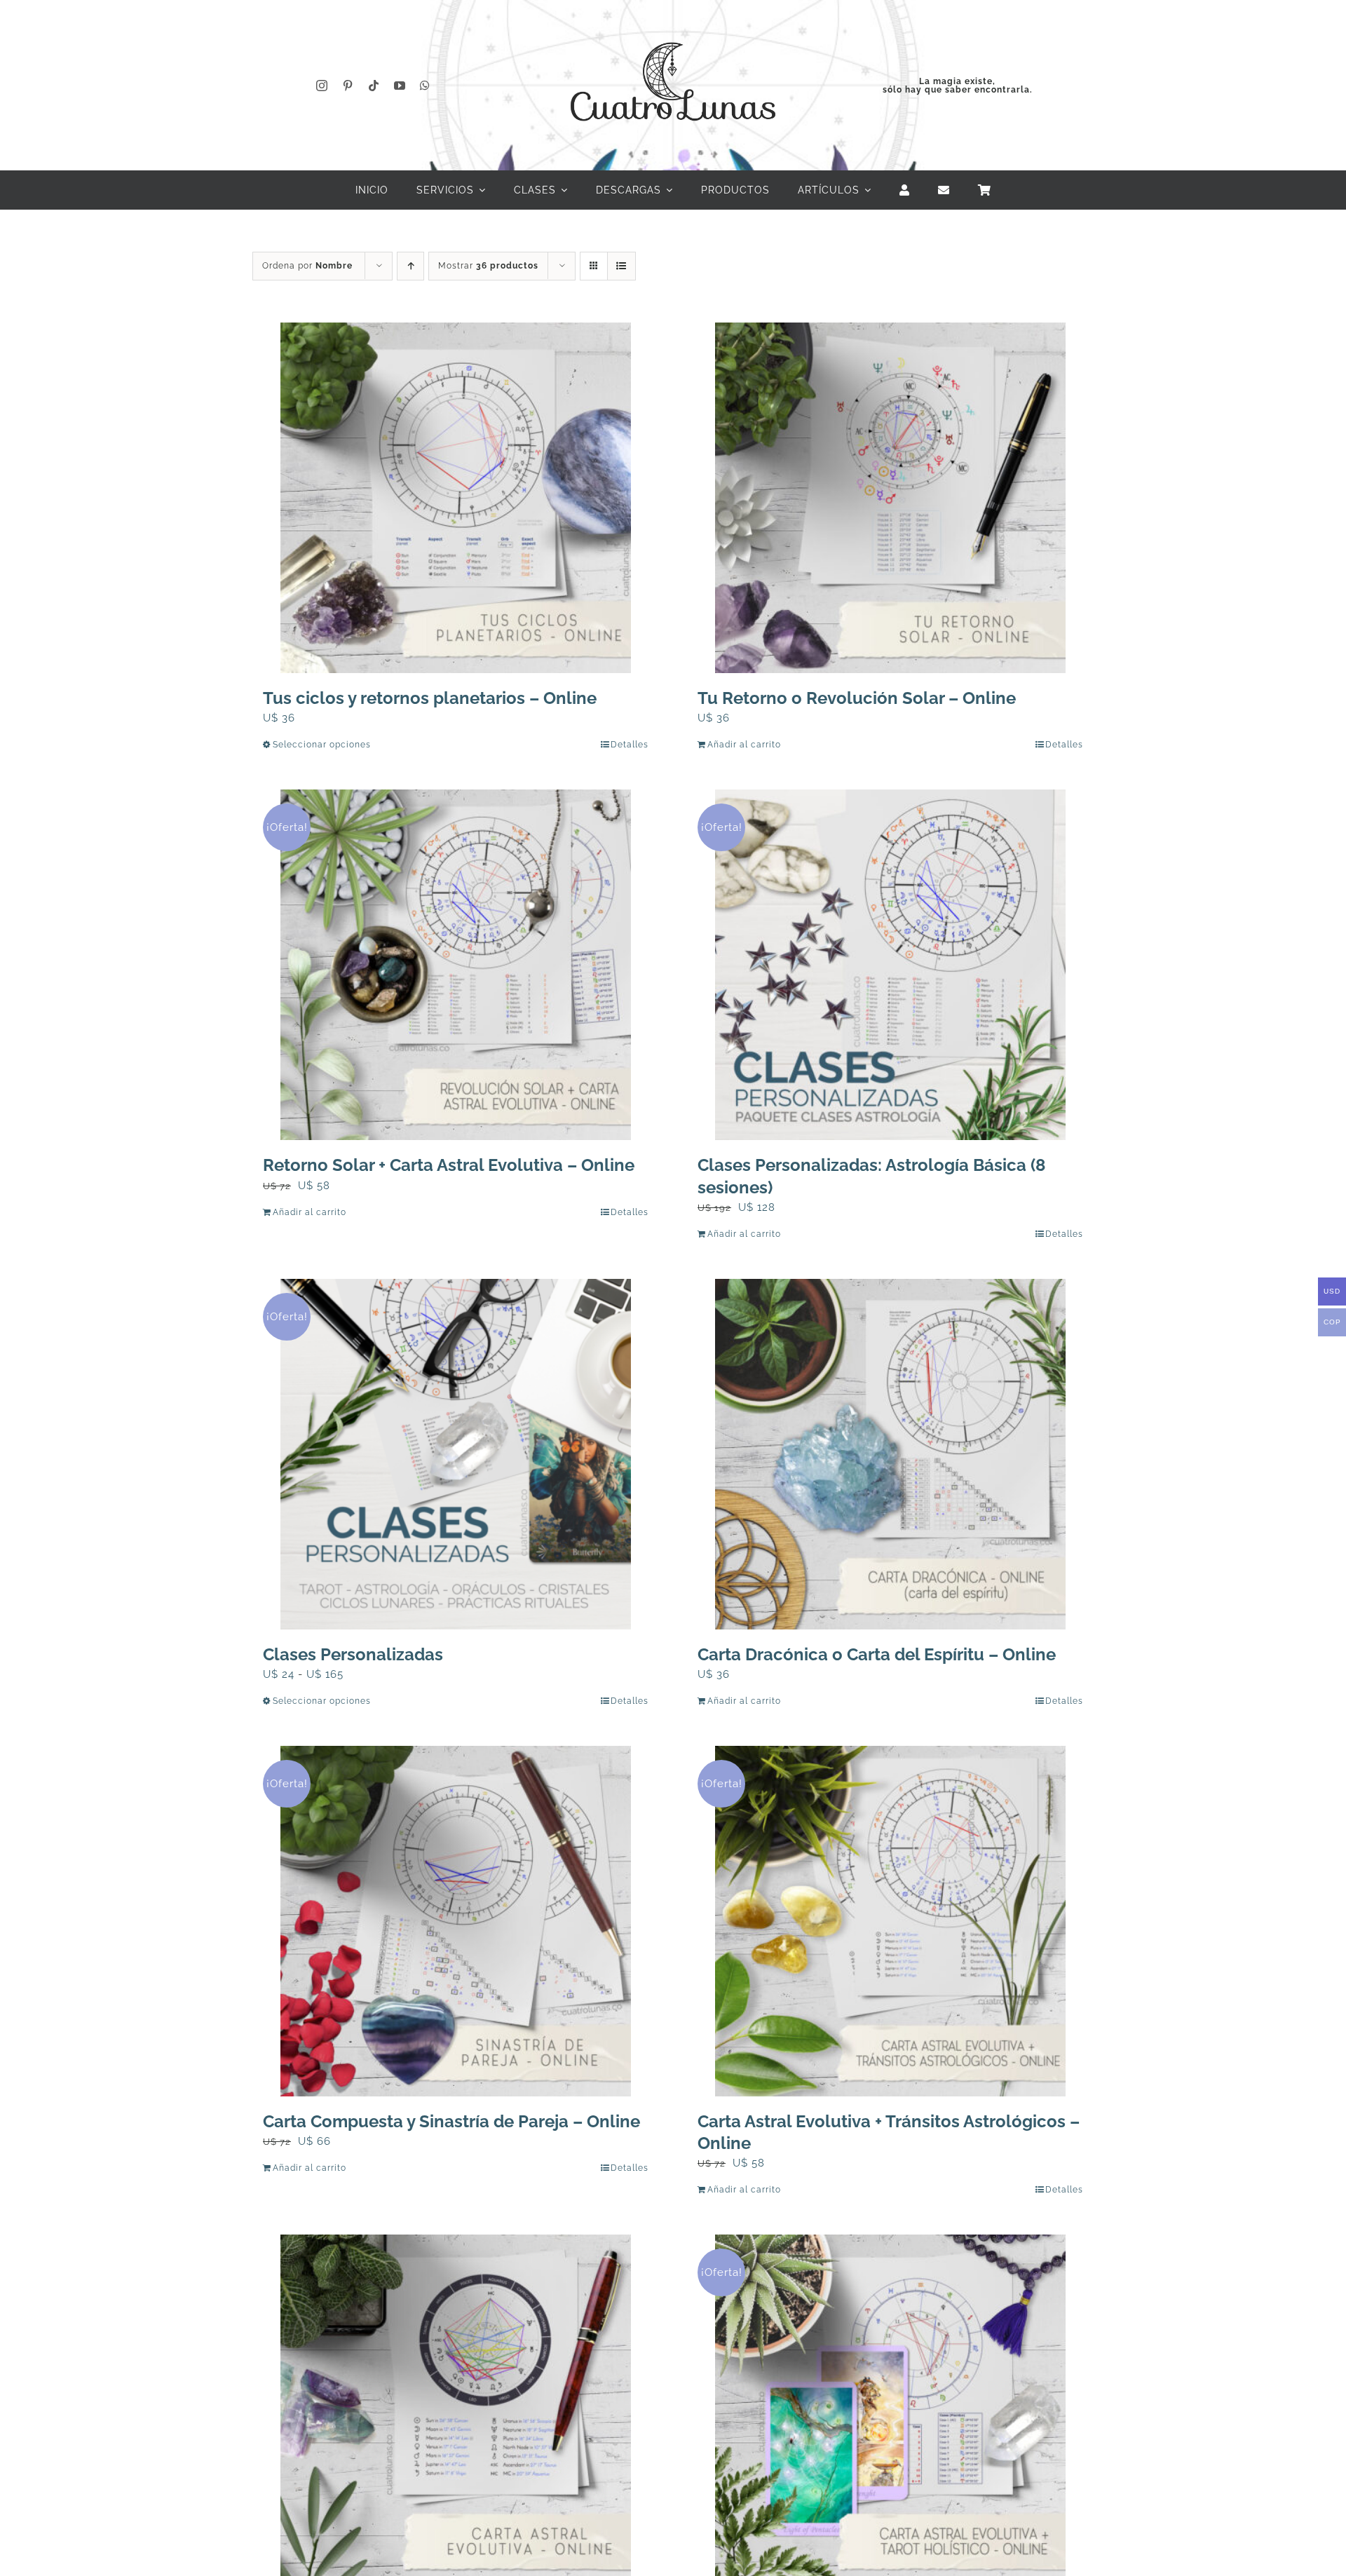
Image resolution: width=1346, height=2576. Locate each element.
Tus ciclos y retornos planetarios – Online (430, 698)
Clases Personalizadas (353, 1654)
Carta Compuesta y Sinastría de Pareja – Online (451, 2121)
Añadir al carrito (744, 745)
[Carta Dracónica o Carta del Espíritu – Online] (890, 1454)
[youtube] (400, 86)
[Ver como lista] (621, 266)
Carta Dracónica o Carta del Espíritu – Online (877, 1654)
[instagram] (322, 86)
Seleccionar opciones (322, 745)
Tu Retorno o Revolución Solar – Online (857, 698)
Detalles (630, 745)
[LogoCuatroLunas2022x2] (673, 29)
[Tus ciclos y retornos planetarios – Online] (456, 498)
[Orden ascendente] (410, 266)
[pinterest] (348, 86)
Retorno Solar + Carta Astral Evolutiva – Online (449, 1165)
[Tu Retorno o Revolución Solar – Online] (890, 498)
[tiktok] (374, 86)
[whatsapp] (425, 86)
